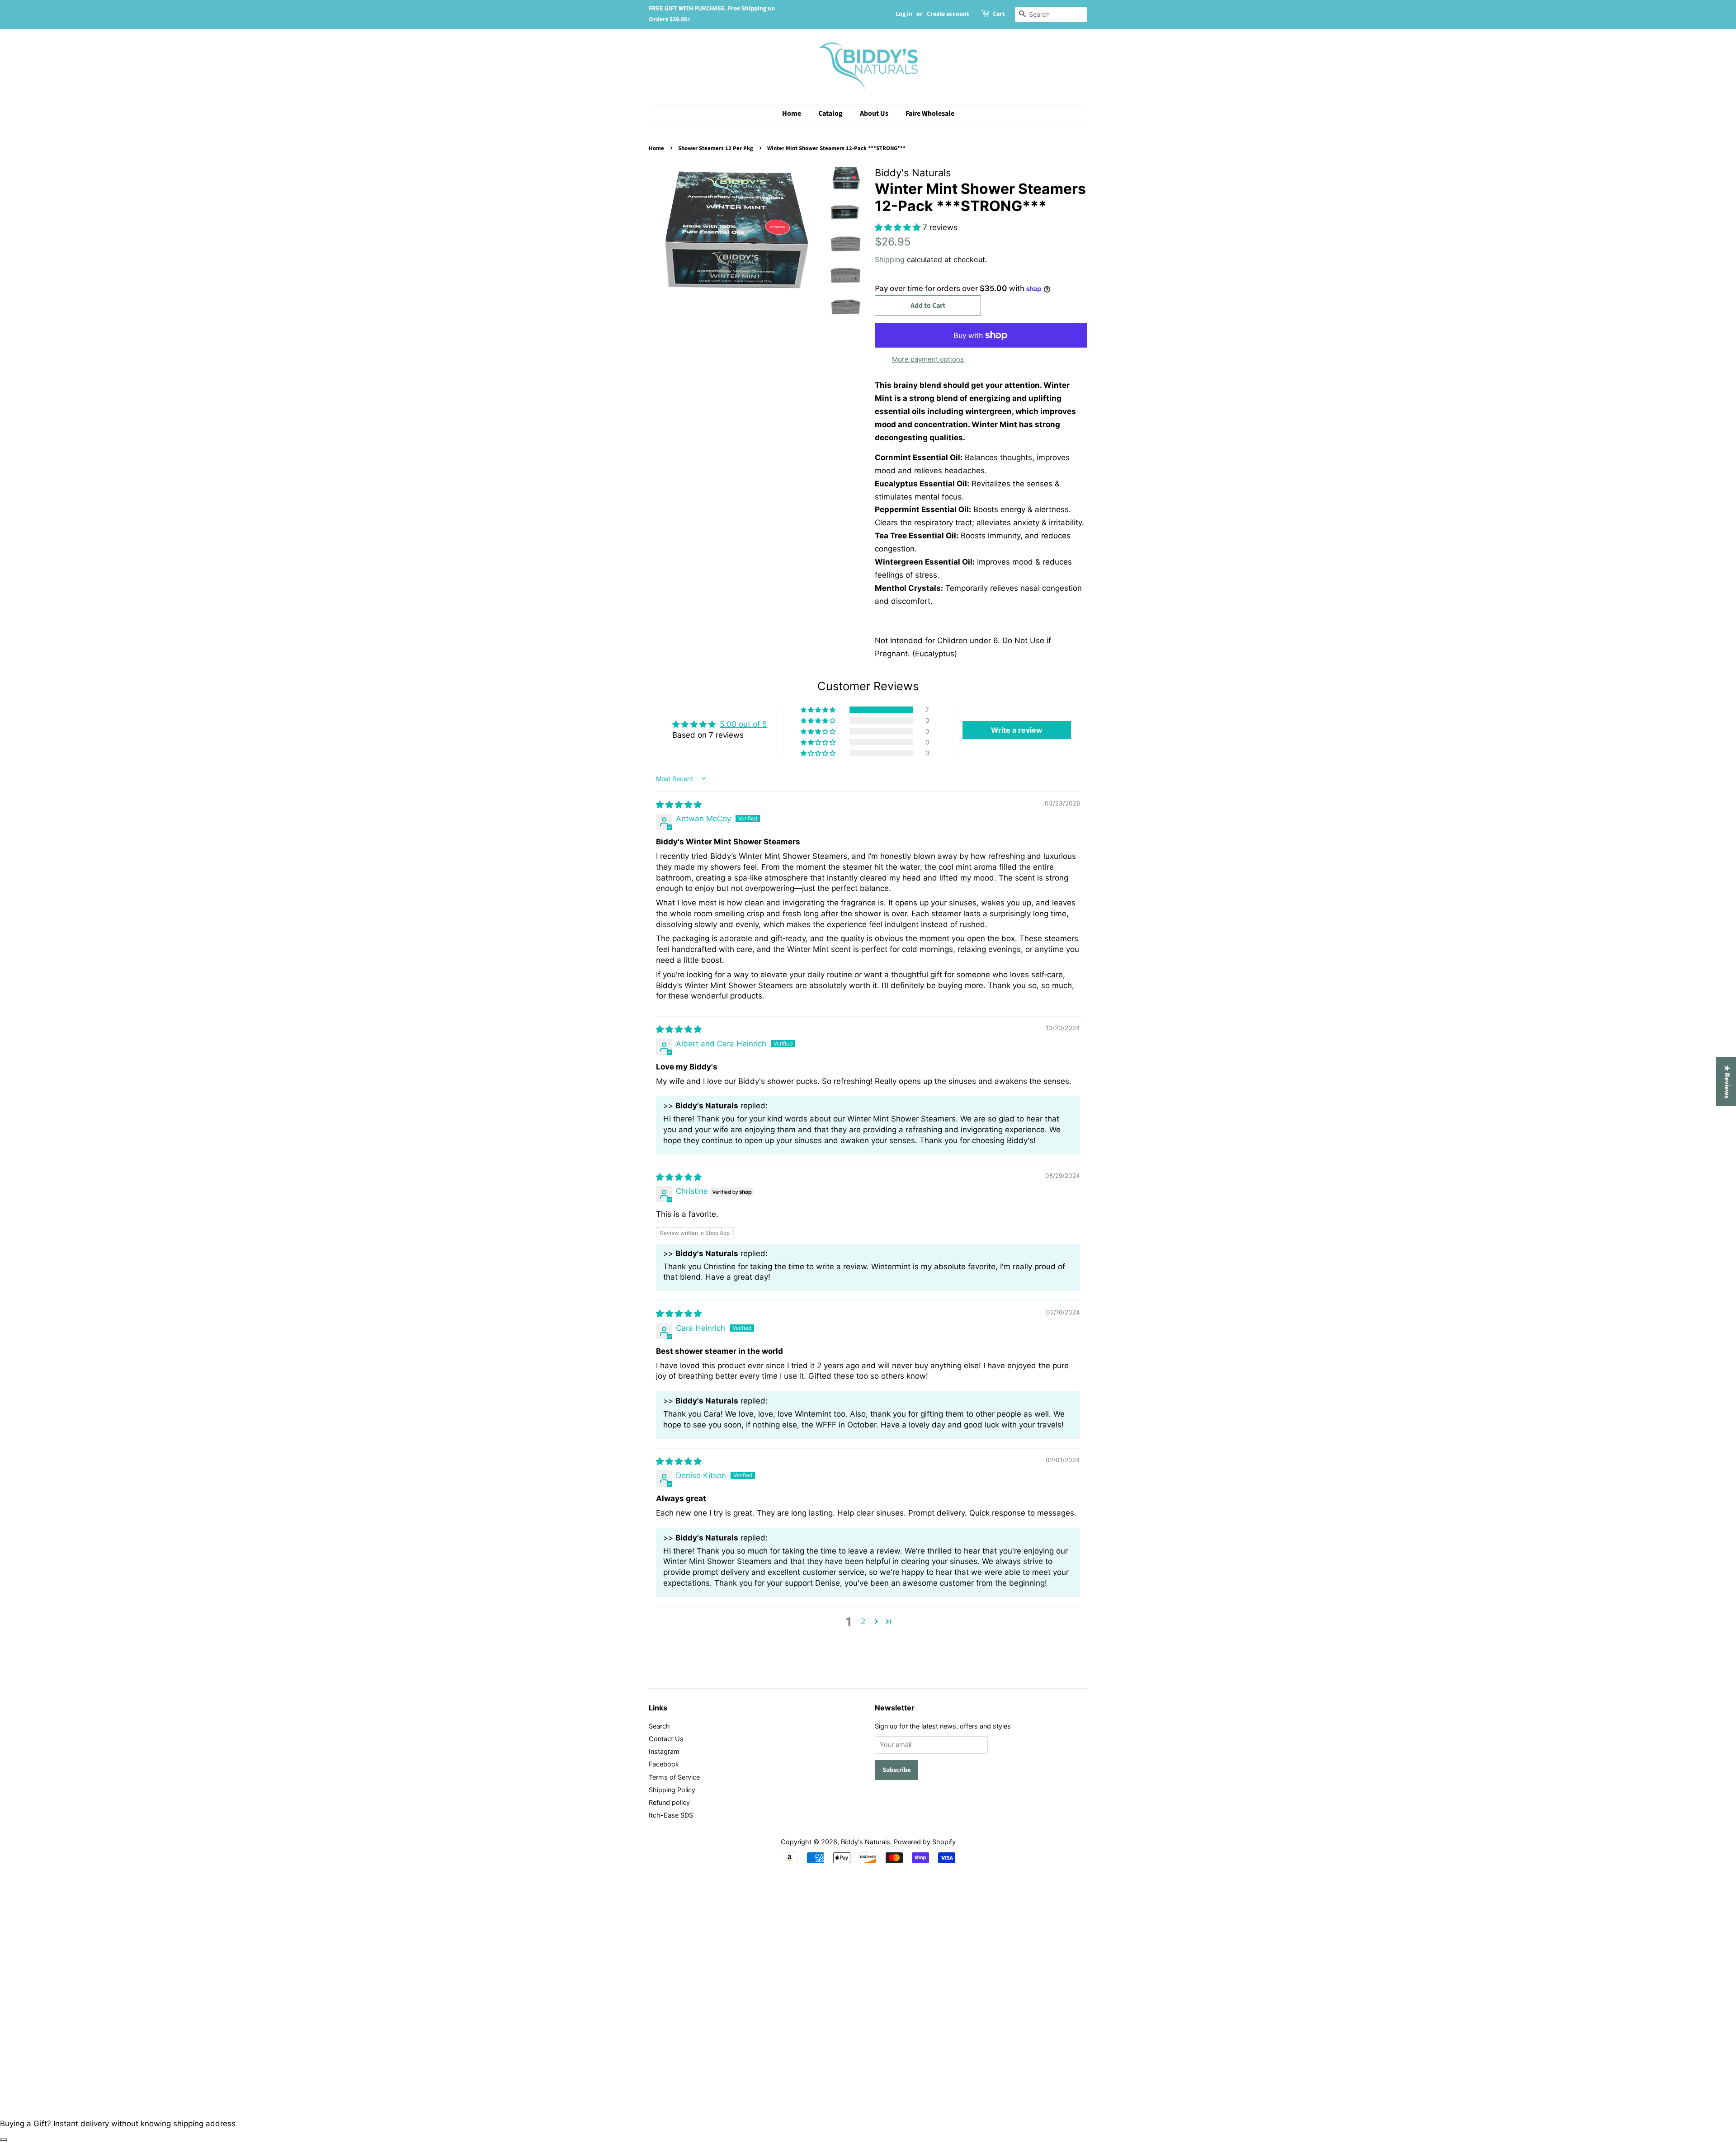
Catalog (830, 113)
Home (792, 113)
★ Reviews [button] (1727, 1082)
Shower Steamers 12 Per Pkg (716, 148)
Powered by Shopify (925, 1842)
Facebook (664, 1764)
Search (659, 1726)
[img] (679, 805)
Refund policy (669, 1802)
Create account (948, 14)
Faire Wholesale (930, 113)
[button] (899, 227)
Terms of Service (674, 1777)
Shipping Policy (672, 1790)
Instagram (664, 1751)
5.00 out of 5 (743, 724)
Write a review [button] (1017, 730)
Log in (904, 14)
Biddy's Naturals (866, 1842)
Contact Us (666, 1739)
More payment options (928, 359)
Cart (999, 14)
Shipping (890, 259)
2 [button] (863, 1621)
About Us (874, 113)
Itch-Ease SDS (671, 1815)
